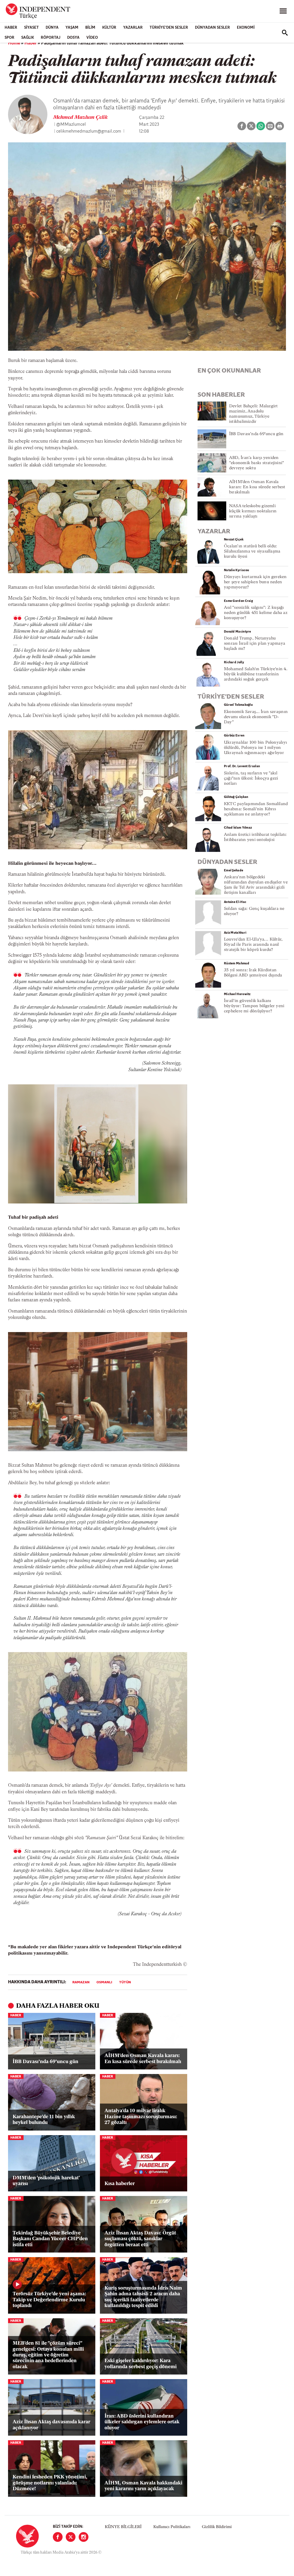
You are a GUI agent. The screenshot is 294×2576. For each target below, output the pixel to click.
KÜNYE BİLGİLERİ (123, 2527)
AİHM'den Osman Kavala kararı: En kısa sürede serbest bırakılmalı (143, 2059)
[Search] (285, 33)
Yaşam (72, 28)
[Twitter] (71, 2537)
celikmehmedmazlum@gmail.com (89, 131)
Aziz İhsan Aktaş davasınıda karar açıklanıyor (51, 2425)
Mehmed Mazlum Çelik (80, 118)
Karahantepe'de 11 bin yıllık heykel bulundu (44, 2120)
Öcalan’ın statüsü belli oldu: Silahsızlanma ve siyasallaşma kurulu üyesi (252, 552)
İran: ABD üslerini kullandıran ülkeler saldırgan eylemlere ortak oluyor (142, 2422)
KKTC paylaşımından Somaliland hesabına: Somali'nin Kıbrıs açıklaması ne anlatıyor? (256, 809)
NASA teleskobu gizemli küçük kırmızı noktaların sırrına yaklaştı (253, 511)
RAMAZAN (81, 1982)
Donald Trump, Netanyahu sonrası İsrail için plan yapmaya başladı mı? (255, 644)
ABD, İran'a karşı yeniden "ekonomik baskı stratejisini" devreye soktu (256, 463)
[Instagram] (84, 2537)
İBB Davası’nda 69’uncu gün (46, 2062)
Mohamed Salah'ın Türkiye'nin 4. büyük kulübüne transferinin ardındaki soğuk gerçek (256, 674)
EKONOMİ (246, 28)
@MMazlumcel (71, 125)
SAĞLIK (28, 38)
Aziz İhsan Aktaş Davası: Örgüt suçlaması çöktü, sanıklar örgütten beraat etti (140, 2239)
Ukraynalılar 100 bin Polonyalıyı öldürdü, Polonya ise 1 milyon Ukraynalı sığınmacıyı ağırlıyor (255, 748)
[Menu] (283, 11)
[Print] (280, 126)
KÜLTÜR (109, 28)
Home (14, 43)
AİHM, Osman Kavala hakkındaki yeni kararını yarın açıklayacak (143, 2486)
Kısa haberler (120, 2184)
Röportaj (51, 38)
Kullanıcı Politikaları (172, 2527)
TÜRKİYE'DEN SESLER (169, 28)
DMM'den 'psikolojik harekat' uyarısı (46, 2181)
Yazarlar (133, 28)
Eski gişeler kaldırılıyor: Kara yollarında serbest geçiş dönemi (141, 2364)
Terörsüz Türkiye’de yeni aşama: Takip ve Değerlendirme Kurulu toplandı (49, 2300)
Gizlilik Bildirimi (217, 2527)
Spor (9, 38)
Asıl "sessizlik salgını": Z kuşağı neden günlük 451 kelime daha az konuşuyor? (256, 613)
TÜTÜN (125, 1982)
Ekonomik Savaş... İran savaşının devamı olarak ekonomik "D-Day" (256, 717)
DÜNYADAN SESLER (212, 28)
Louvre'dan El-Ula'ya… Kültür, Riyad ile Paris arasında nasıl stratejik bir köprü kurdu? (253, 945)
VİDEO (92, 38)
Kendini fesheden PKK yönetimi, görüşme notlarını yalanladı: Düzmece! (50, 2483)
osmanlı (104, 1982)
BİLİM (90, 28)
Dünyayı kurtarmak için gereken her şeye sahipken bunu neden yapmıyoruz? (255, 582)
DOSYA (73, 38)
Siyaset (31, 28)
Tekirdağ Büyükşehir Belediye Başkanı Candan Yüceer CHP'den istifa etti (50, 2239)
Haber (11, 28)
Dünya (52, 28)
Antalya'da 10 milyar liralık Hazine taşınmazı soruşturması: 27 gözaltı (141, 2117)
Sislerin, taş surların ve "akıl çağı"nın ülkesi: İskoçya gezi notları (251, 779)
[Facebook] (58, 2537)
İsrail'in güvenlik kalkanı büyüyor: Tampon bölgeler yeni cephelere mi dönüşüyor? (254, 1006)
